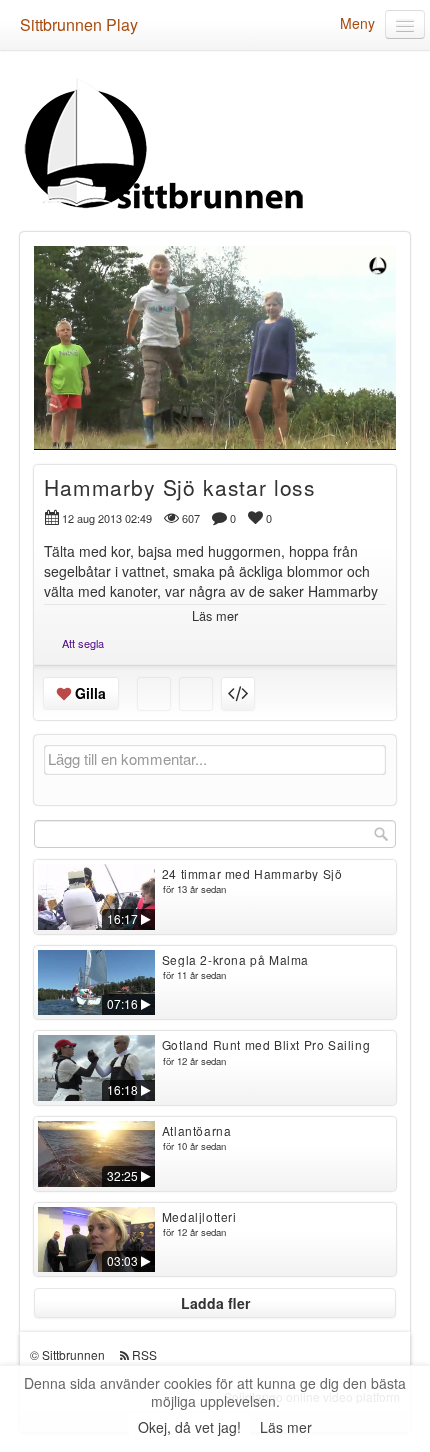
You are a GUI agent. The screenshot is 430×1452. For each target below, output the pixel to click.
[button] (62, 426)
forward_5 (332, 333)
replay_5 (98, 333)
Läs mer (286, 1427)
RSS (144, 1354)
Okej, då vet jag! (189, 1427)
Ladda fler (215, 1303)
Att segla (83, 643)
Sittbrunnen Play (79, 24)
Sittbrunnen (73, 1354)
